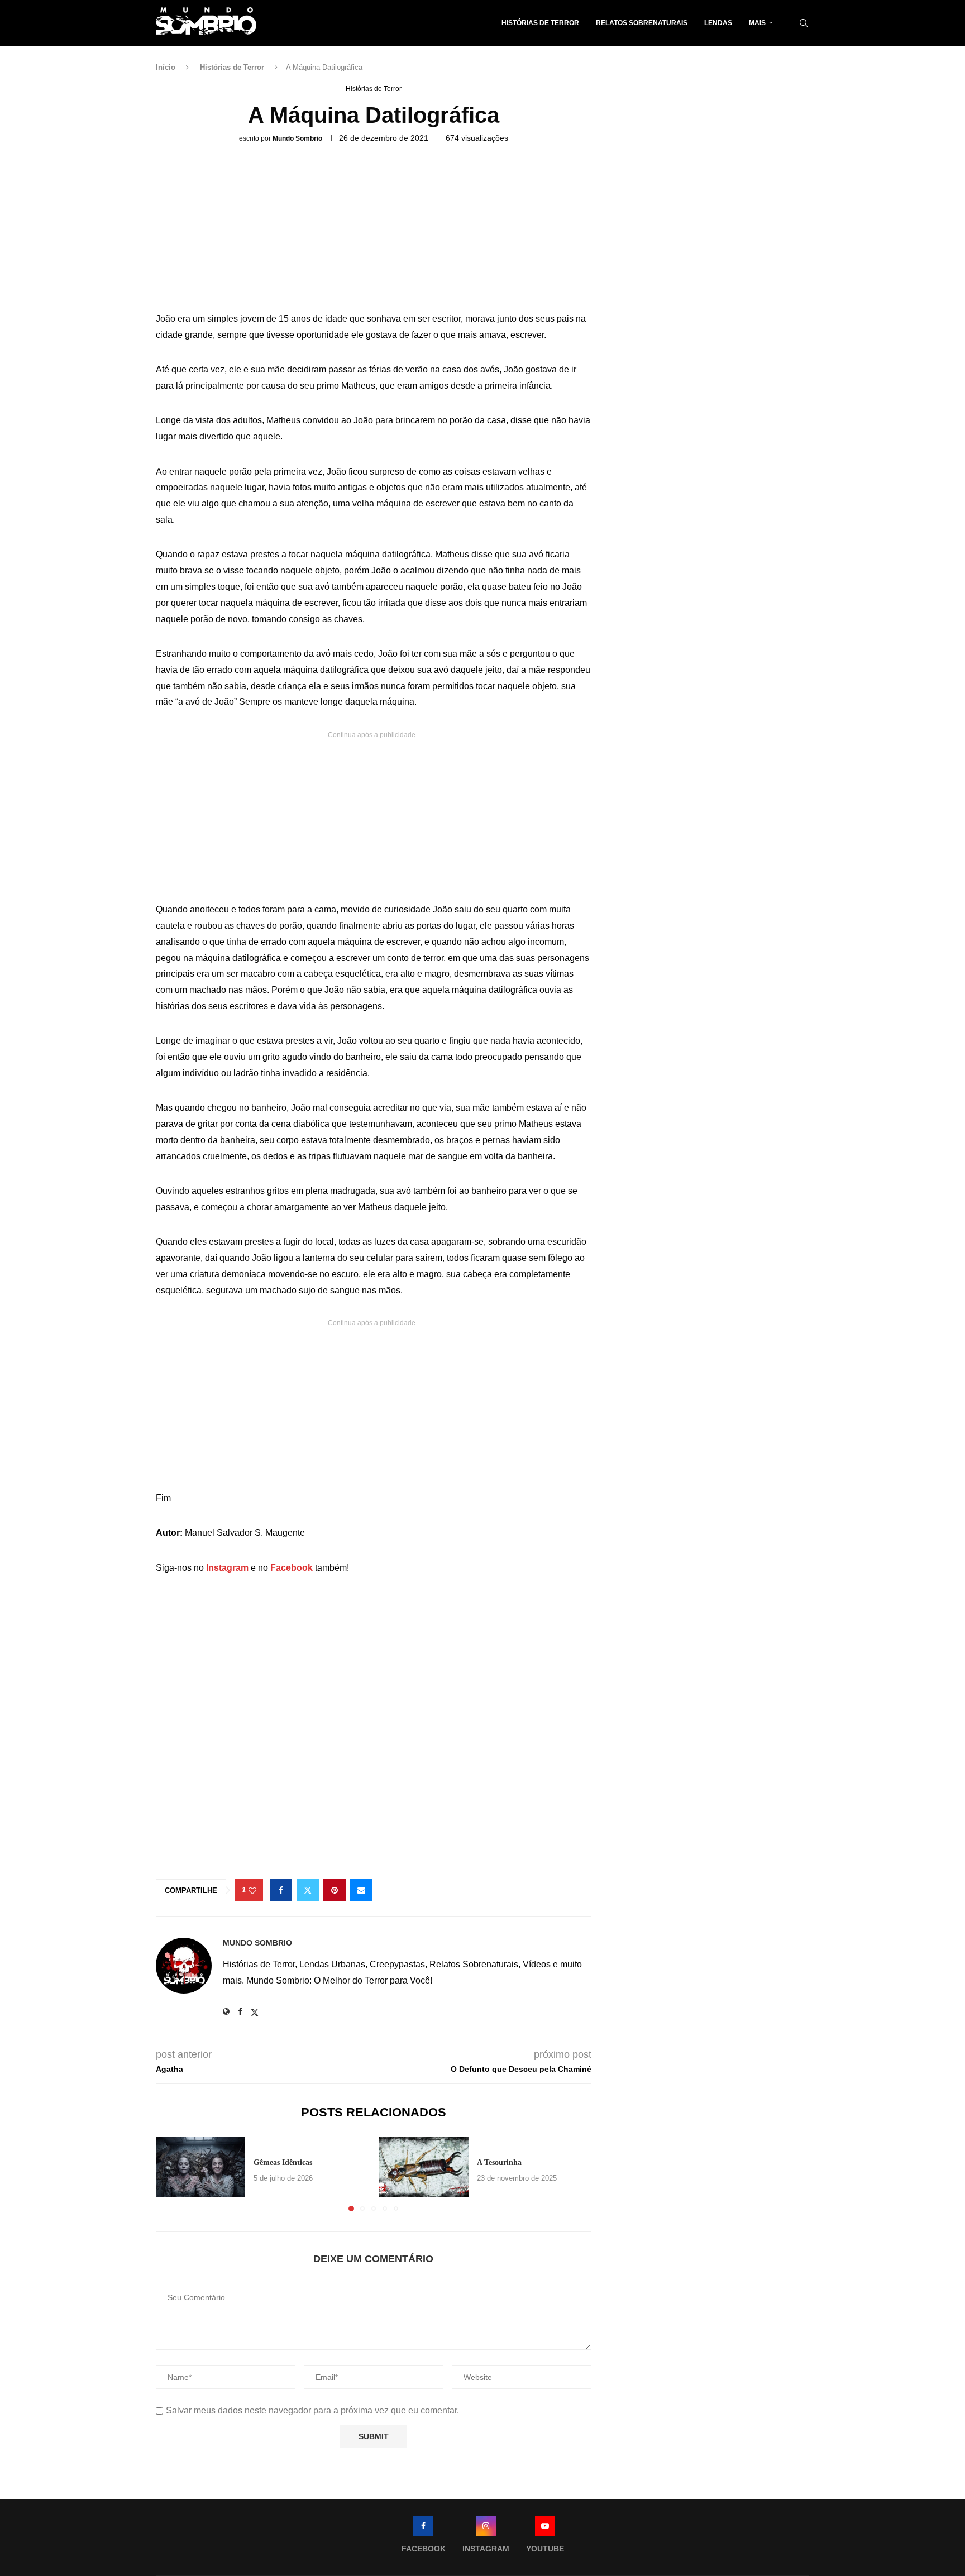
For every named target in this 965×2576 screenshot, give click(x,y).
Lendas (718, 23)
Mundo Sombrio (297, 138)
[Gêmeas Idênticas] (200, 2167)
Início (166, 67)
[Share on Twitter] (308, 1890)
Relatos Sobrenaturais (642, 23)
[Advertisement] (374, 231)
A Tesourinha (499, 2162)
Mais (757, 23)
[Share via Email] (361, 1890)
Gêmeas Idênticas (283, 2162)
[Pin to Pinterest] (335, 1890)
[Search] (804, 23)
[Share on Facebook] (281, 1890)
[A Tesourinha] (424, 2167)
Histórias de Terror (540, 23)
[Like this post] (252, 1891)
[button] (171, 2174)
